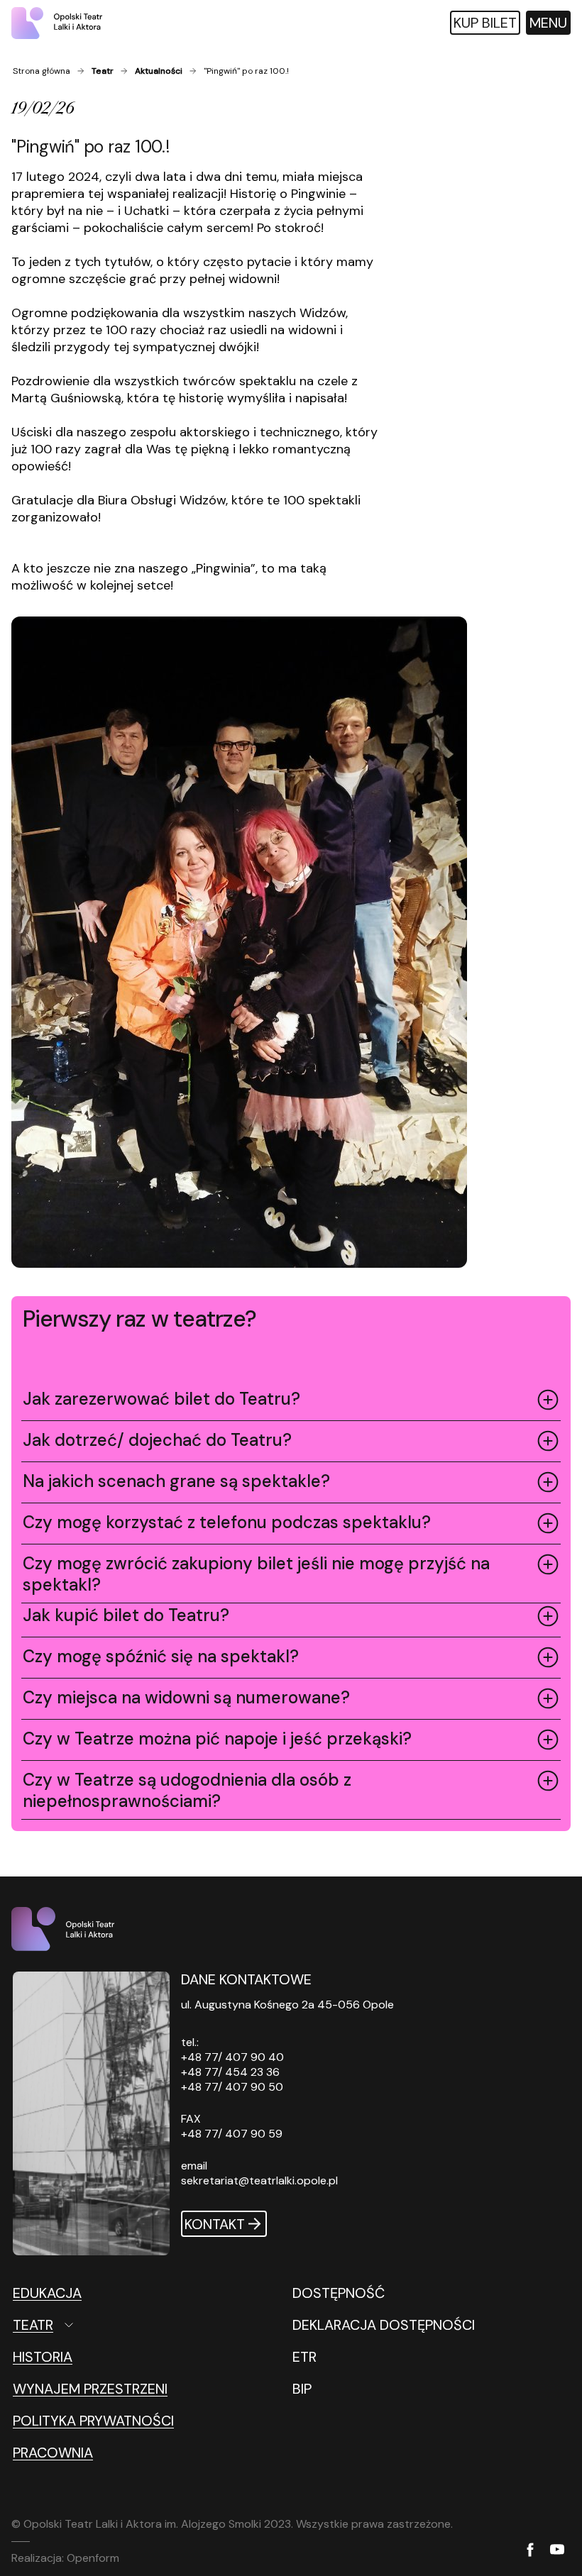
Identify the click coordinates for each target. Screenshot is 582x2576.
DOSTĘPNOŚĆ (339, 2293)
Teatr (103, 71)
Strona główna (42, 71)
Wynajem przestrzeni (90, 2389)
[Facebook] (530, 2551)
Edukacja (47, 2293)
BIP (302, 2389)
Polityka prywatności (93, 2421)
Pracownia (53, 2453)
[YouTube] (557, 2550)
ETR (304, 2357)
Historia (43, 2357)
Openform (93, 2558)
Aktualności (159, 71)
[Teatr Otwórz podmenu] (106, 2325)
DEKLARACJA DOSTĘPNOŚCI (384, 2325)
